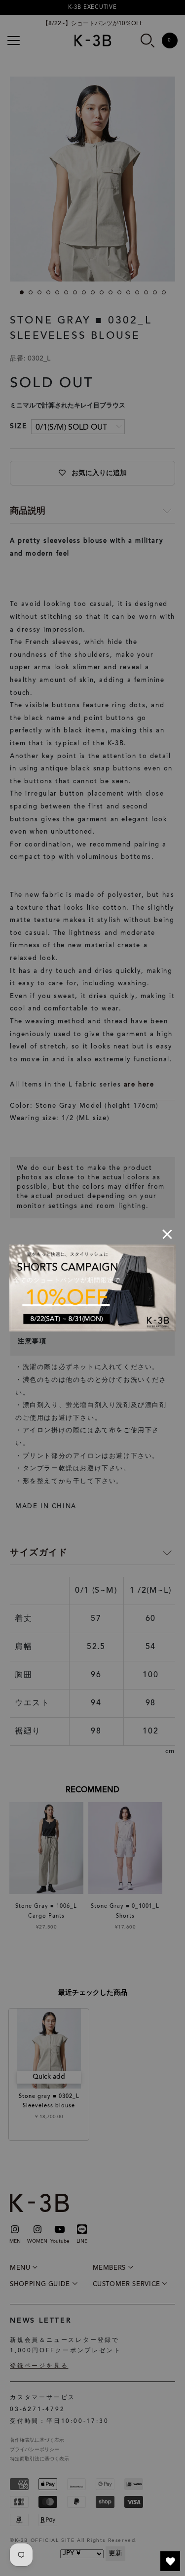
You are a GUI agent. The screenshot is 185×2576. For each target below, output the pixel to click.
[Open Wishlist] (170, 2561)
